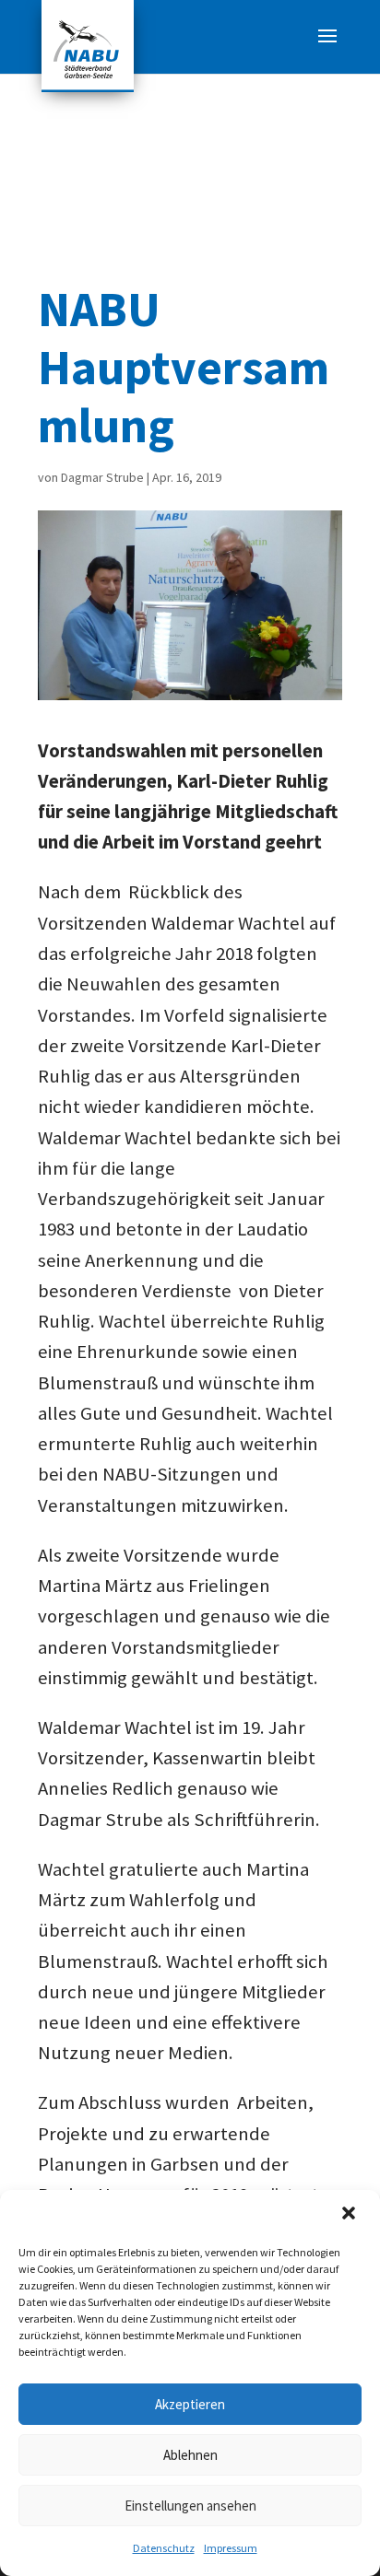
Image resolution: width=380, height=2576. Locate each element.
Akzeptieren (190, 2404)
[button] (350, 2215)
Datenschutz (164, 2548)
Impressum (231, 2548)
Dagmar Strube (102, 477)
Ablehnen (190, 2455)
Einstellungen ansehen (190, 2506)
